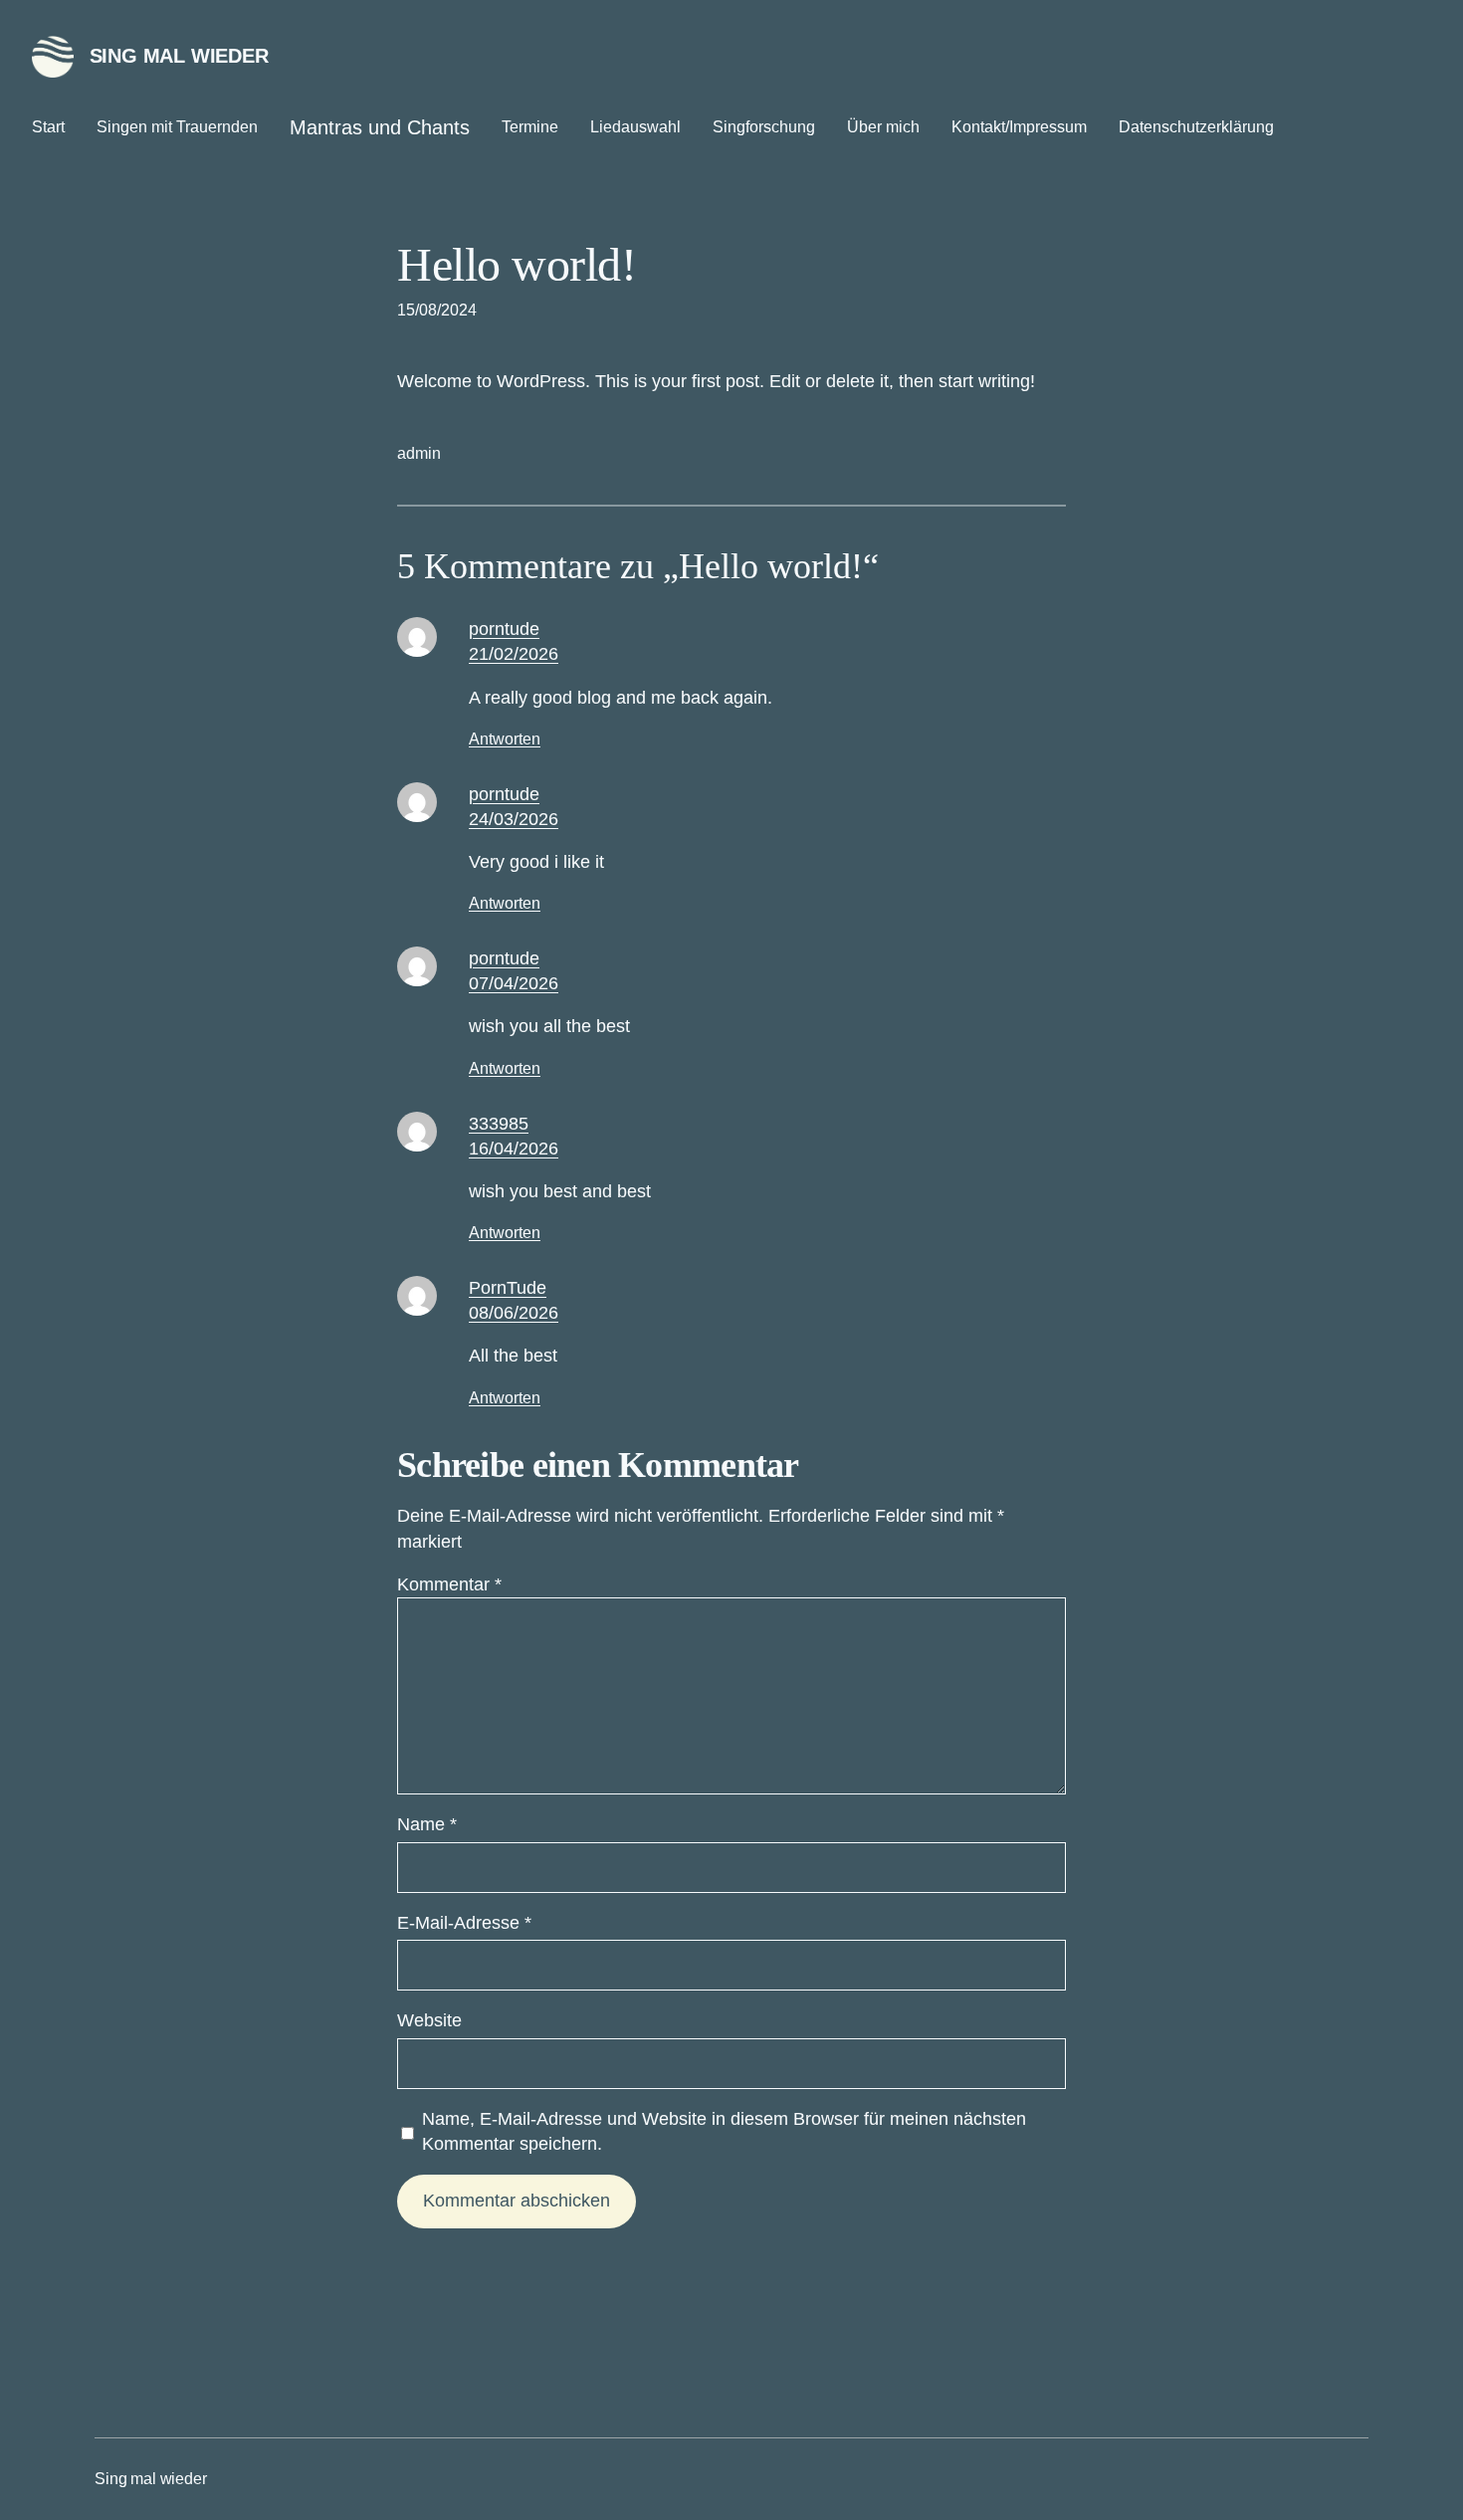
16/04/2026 (514, 1149)
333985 (499, 1124)
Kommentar (449, 1584)
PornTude (508, 1288)
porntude (504, 629)
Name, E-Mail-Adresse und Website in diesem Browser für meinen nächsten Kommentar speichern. (724, 2131)
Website (429, 2020)
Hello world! (517, 264)
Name (427, 1824)
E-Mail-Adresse (464, 1923)
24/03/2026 (514, 819)
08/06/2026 (514, 1313)
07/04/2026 (514, 983)
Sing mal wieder (179, 56)
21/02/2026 (514, 654)
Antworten (505, 739)
